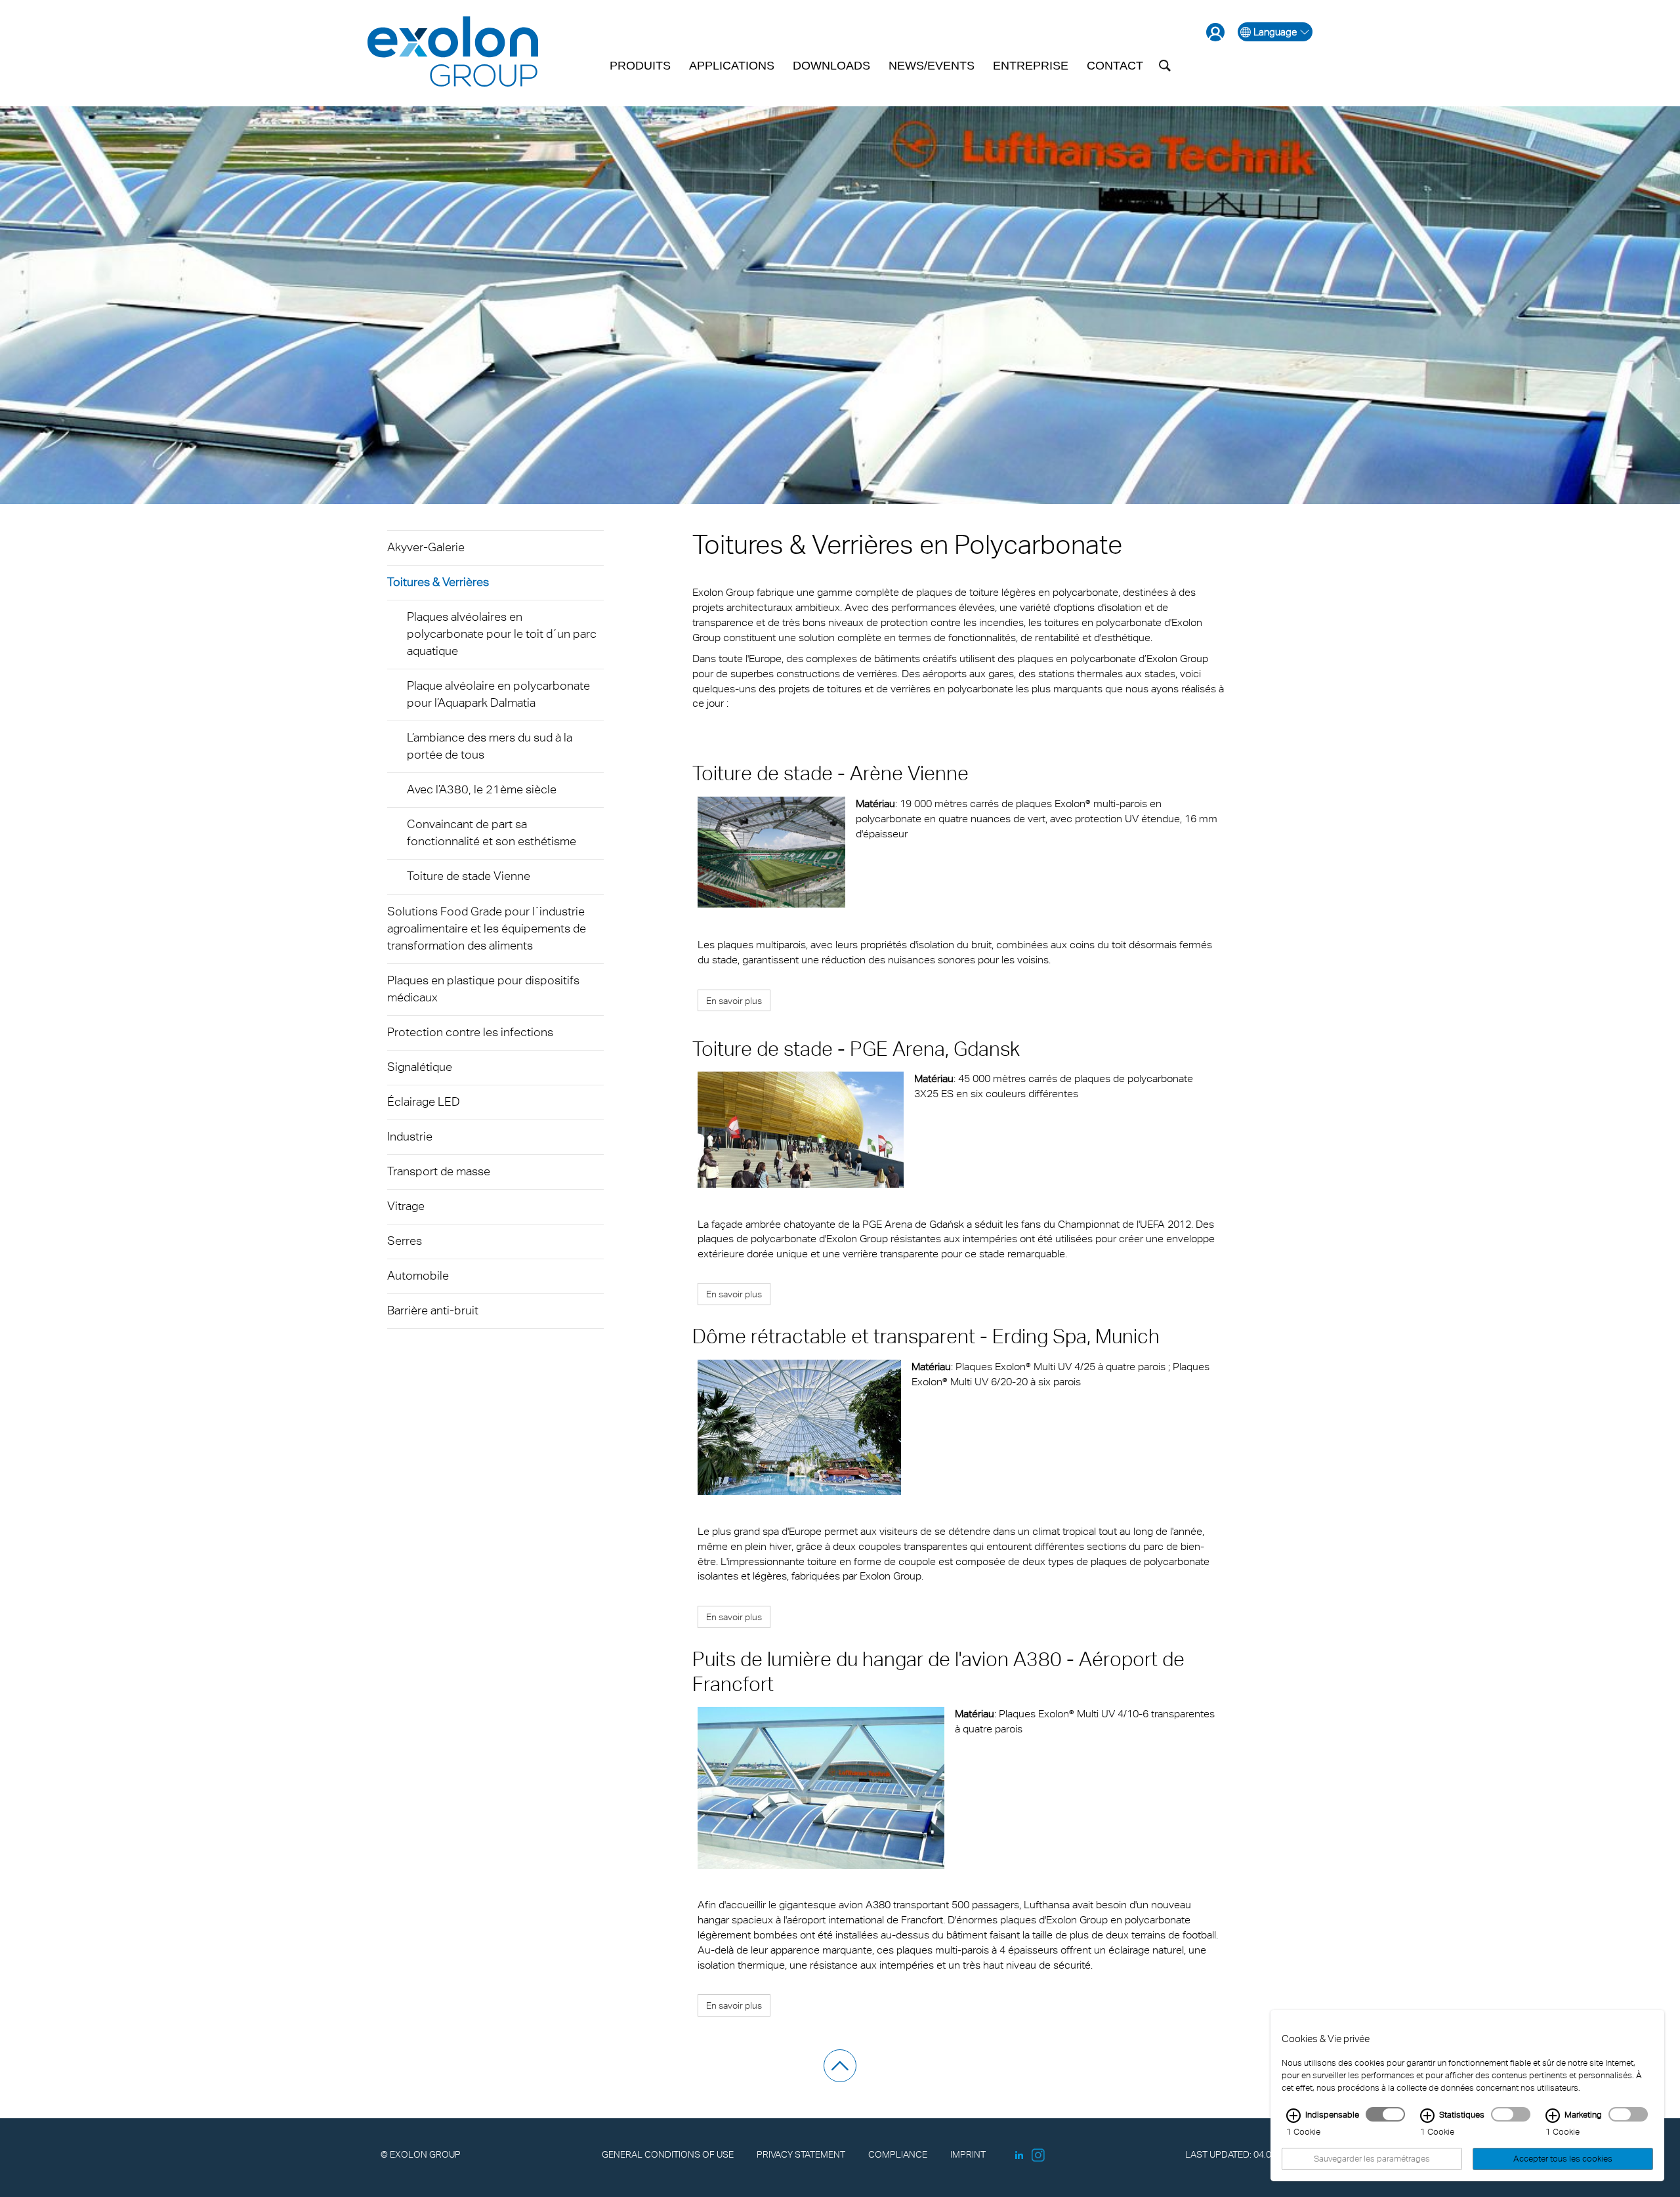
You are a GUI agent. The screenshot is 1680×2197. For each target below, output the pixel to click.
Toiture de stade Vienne (469, 876)
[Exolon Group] (453, 52)
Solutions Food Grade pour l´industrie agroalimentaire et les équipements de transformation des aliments (487, 928)
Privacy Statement (801, 2154)
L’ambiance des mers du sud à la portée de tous (490, 746)
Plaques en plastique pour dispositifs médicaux (483, 989)
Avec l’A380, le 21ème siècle (482, 789)
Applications (732, 66)
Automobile (418, 1275)
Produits (640, 66)
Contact (1115, 66)
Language (1275, 32)
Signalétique (420, 1067)
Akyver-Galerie (426, 547)
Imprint (968, 2154)
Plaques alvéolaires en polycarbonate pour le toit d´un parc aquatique (502, 634)
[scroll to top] (840, 2066)
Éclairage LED (424, 1101)
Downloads (831, 66)
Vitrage (406, 1206)
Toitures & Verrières (438, 582)
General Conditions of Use (668, 2154)
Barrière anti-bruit (433, 1310)
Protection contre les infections (470, 1032)
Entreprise (1031, 66)
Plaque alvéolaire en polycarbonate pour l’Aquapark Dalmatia (498, 694)
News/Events (932, 66)
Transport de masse (439, 1171)
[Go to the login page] (1215, 32)
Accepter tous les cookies (1563, 2159)
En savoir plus (734, 1000)
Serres (405, 1241)
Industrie (410, 1136)
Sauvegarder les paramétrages (1372, 2159)
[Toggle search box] (1165, 66)
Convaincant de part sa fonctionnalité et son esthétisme (492, 832)
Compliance (898, 2154)
